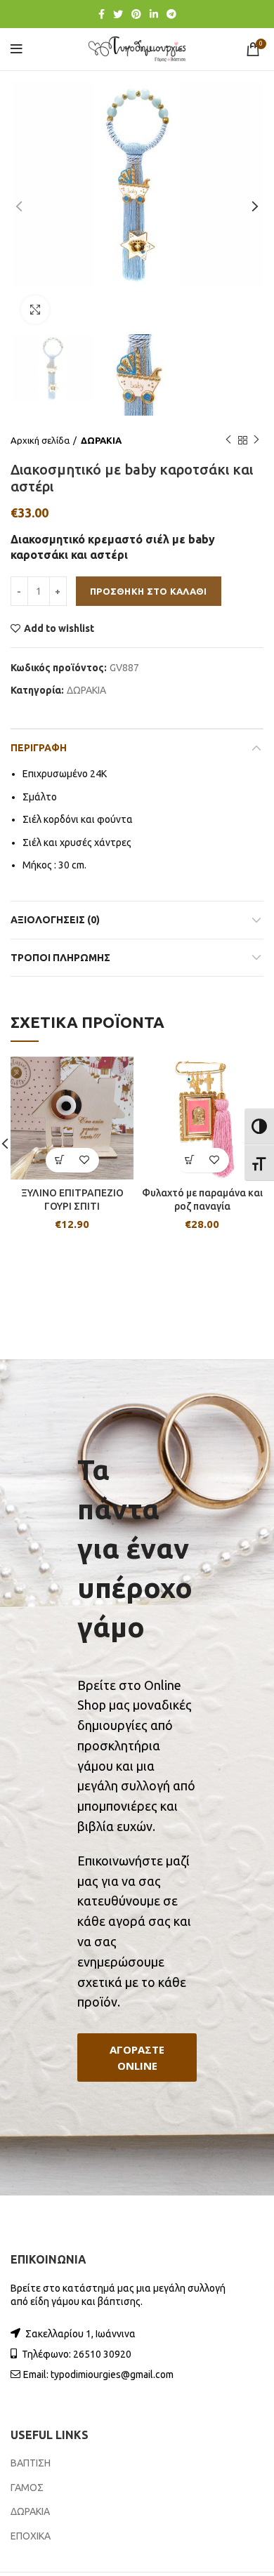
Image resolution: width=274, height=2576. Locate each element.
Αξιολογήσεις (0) (55, 920)
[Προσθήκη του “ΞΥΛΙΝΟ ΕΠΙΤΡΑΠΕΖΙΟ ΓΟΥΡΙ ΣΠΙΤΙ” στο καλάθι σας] (60, 1160)
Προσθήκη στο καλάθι (149, 591)
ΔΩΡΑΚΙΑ (101, 440)
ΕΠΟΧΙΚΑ (31, 2536)
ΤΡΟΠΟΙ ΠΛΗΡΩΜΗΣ (60, 958)
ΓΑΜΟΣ (27, 2488)
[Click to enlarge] (35, 310)
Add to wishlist (59, 628)
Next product (256, 440)
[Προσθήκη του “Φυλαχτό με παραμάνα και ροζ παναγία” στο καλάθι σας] (190, 1160)
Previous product (228, 440)
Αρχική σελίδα (40, 440)
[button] (137, 2058)
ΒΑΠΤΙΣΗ (31, 2463)
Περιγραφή (39, 748)
